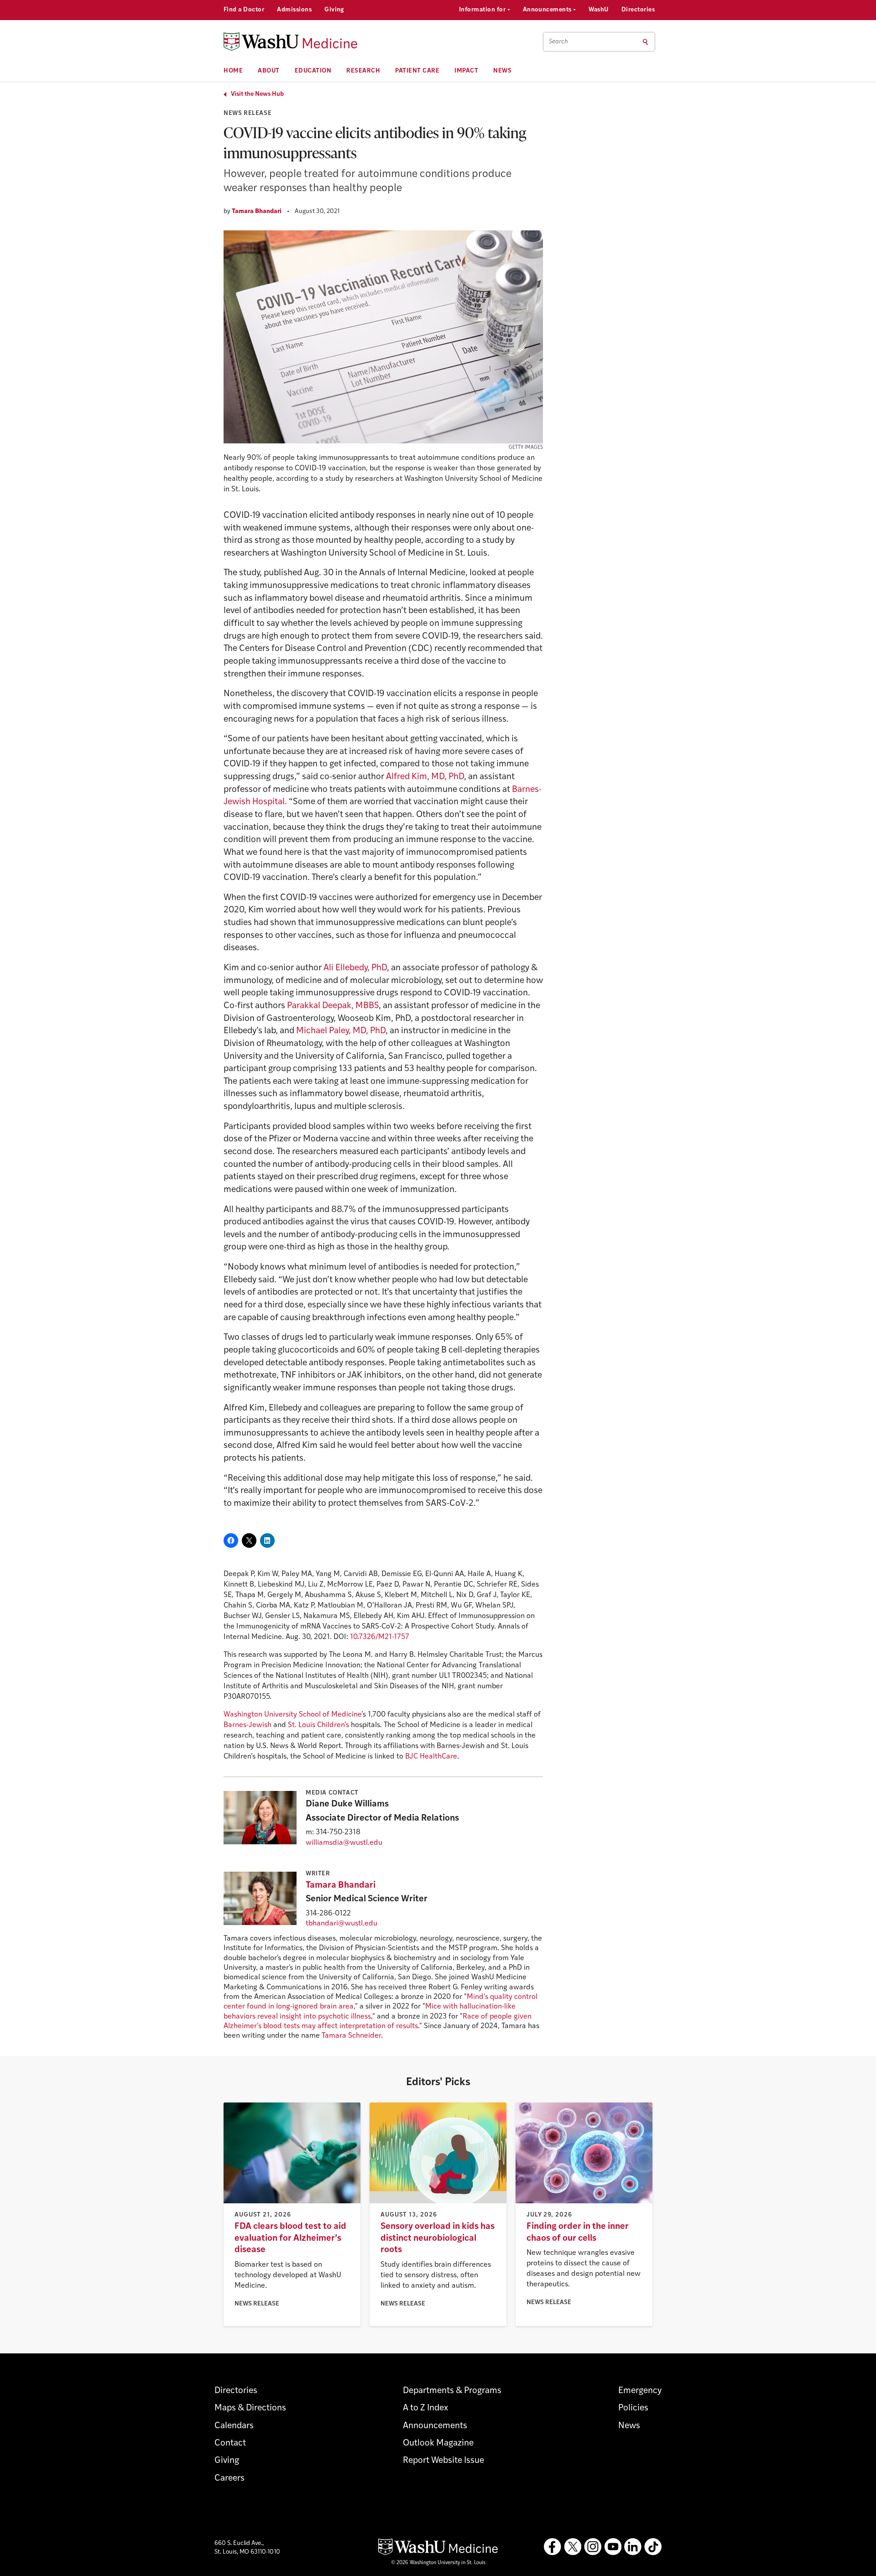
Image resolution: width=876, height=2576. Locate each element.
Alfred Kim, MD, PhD (425, 777)
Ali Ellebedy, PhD (355, 968)
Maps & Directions (250, 2408)
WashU (598, 10)
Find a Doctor (244, 10)
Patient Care (417, 71)
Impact (466, 71)
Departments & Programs (452, 2391)
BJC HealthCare (431, 1757)
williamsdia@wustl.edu (344, 1843)
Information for (483, 10)
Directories (638, 10)
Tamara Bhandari (257, 211)
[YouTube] (613, 2547)
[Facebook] (553, 2547)
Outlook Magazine (438, 2443)
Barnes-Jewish (248, 1725)
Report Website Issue (443, 2461)
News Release (248, 113)
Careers (229, 2479)
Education (313, 71)
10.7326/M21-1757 (380, 1637)
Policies (633, 2408)
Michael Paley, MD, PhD (341, 1031)
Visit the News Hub (257, 94)
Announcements (548, 10)
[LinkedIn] (633, 2547)
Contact (230, 2443)
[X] (573, 2547)
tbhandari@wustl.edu (342, 1924)
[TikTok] (653, 2547)
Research (363, 71)
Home (233, 71)
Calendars (234, 2426)
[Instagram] (593, 2547)
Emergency (640, 2391)
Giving (334, 10)
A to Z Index (425, 2408)
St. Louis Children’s (318, 1725)
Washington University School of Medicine (292, 1715)
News (502, 71)
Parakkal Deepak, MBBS (333, 1006)
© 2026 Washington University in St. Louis (438, 2563)
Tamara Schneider (351, 2036)
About (269, 71)
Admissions (294, 10)
